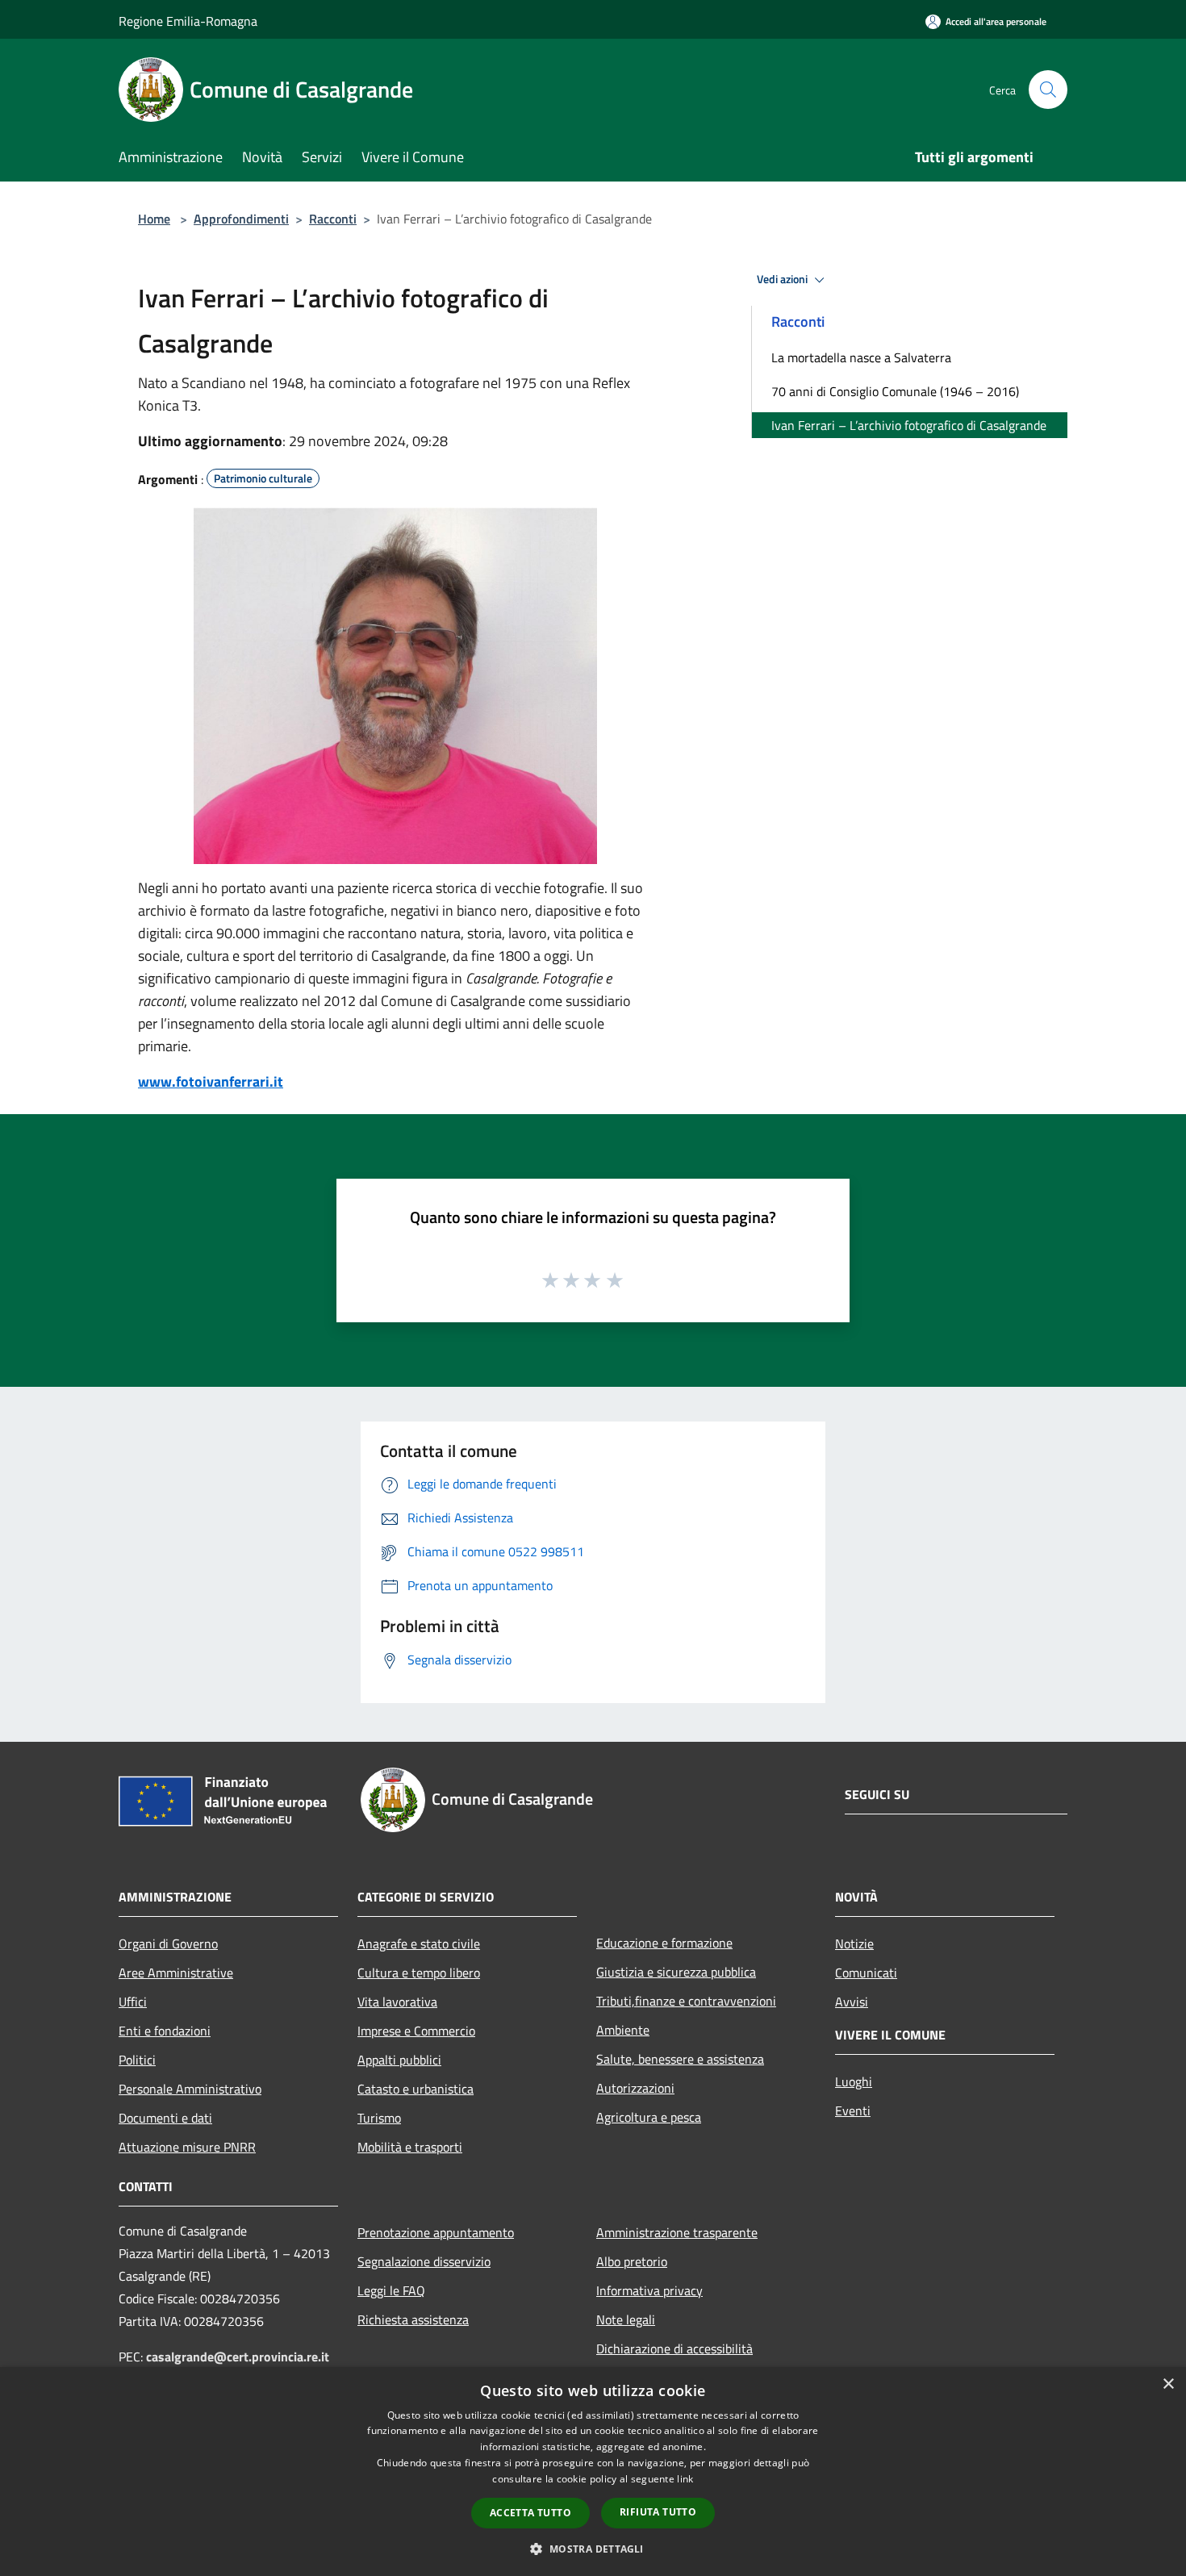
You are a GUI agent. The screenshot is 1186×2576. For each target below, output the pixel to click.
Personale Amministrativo (190, 2089)
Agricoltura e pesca (649, 2117)
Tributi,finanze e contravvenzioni (686, 2001)
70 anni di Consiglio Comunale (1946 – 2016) (895, 391)
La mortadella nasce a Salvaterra (861, 357)
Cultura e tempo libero (419, 1973)
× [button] (1168, 2384)
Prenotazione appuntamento (436, 2232)
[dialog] (593, 2472)
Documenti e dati (165, 2118)
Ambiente (623, 2030)
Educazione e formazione (664, 1943)
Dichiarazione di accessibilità (674, 2348)
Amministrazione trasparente (677, 2232)
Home (154, 219)
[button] (593, 2549)
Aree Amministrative (176, 1973)
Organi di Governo (168, 1943)
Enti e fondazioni (165, 2031)
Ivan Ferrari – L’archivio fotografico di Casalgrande (909, 425)
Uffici (133, 2002)
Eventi (853, 2110)
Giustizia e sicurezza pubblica (676, 1972)
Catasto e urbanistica (416, 2089)
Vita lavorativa (397, 2002)
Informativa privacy (649, 2290)
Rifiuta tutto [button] (658, 2512)
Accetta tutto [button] (530, 2513)
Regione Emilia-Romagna (188, 21)
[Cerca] (1048, 90)
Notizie (854, 1943)
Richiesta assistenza (413, 2319)
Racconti (333, 219)
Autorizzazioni (635, 2088)
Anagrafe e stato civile (419, 1943)
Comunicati (866, 1973)
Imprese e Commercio (416, 2031)
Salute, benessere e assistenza (680, 2059)
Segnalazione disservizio (424, 2261)
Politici (137, 2060)
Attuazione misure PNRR (187, 2147)
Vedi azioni (783, 279)
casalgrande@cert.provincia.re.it (238, 2357)
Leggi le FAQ (391, 2290)
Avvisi (852, 2002)
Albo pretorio (632, 2261)
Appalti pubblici (399, 2060)
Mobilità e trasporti (410, 2147)
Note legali (626, 2319)
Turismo (379, 2118)
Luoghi (854, 2081)
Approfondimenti (241, 219)
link (685, 2479)
